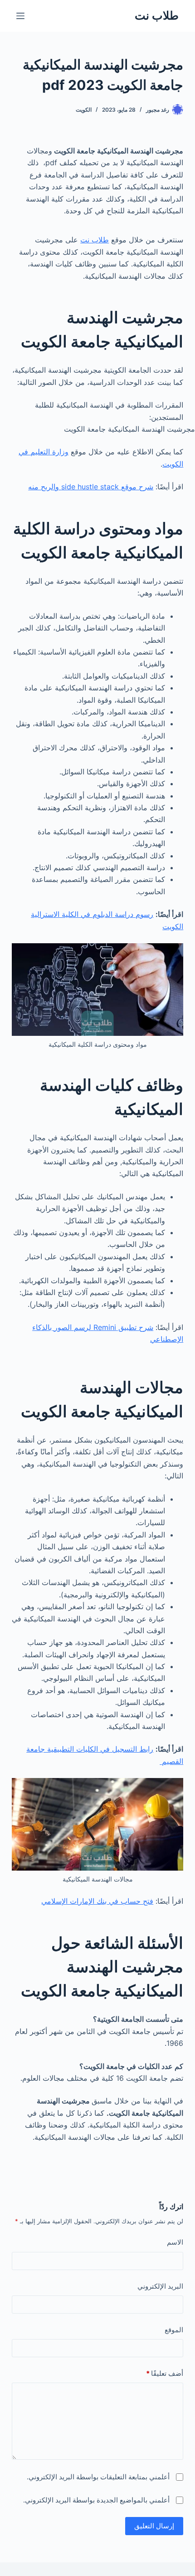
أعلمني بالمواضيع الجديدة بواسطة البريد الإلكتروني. (96, 2500)
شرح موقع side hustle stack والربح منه (91, 487)
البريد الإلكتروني (160, 2286)
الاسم (175, 2242)
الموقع (174, 2330)
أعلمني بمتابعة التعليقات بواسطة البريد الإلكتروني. (98, 2477)
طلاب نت (157, 15)
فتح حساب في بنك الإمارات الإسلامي (97, 1901)
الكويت (84, 110)
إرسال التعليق (154, 2526)
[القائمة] (20, 16)
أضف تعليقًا (165, 2373)
